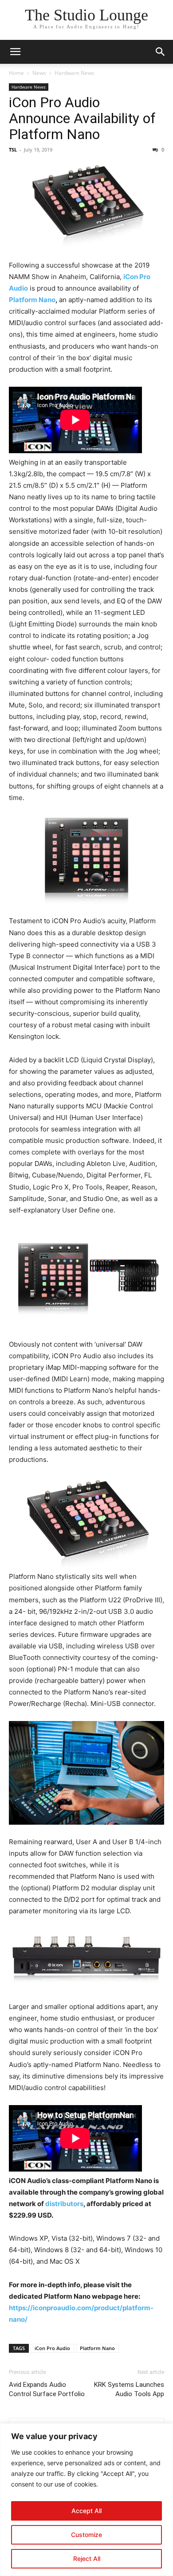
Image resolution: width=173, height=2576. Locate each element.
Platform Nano (32, 300)
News (39, 73)
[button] (15, 52)
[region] (86, 2500)
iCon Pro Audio (52, 2348)
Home (16, 73)
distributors (64, 2204)
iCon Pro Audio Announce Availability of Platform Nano (82, 118)
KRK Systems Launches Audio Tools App (129, 2389)
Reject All (87, 2559)
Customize (86, 2535)
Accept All (86, 2511)
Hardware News (75, 73)
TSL (13, 150)
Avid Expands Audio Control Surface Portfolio (47, 2389)
